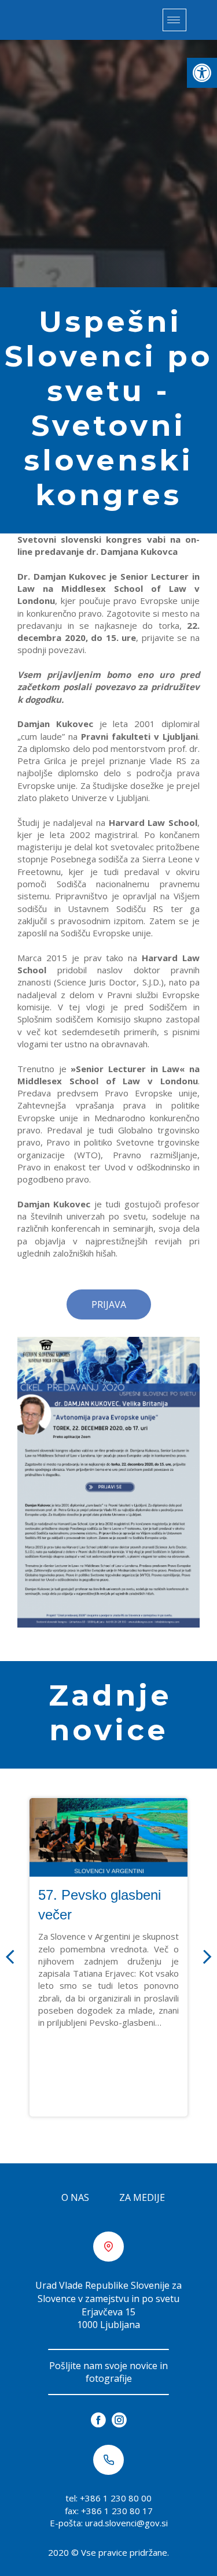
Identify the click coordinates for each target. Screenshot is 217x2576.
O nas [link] (75, 2197)
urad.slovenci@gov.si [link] (126, 2523)
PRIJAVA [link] (109, 1304)
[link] (202, 73)
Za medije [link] (142, 2197)
